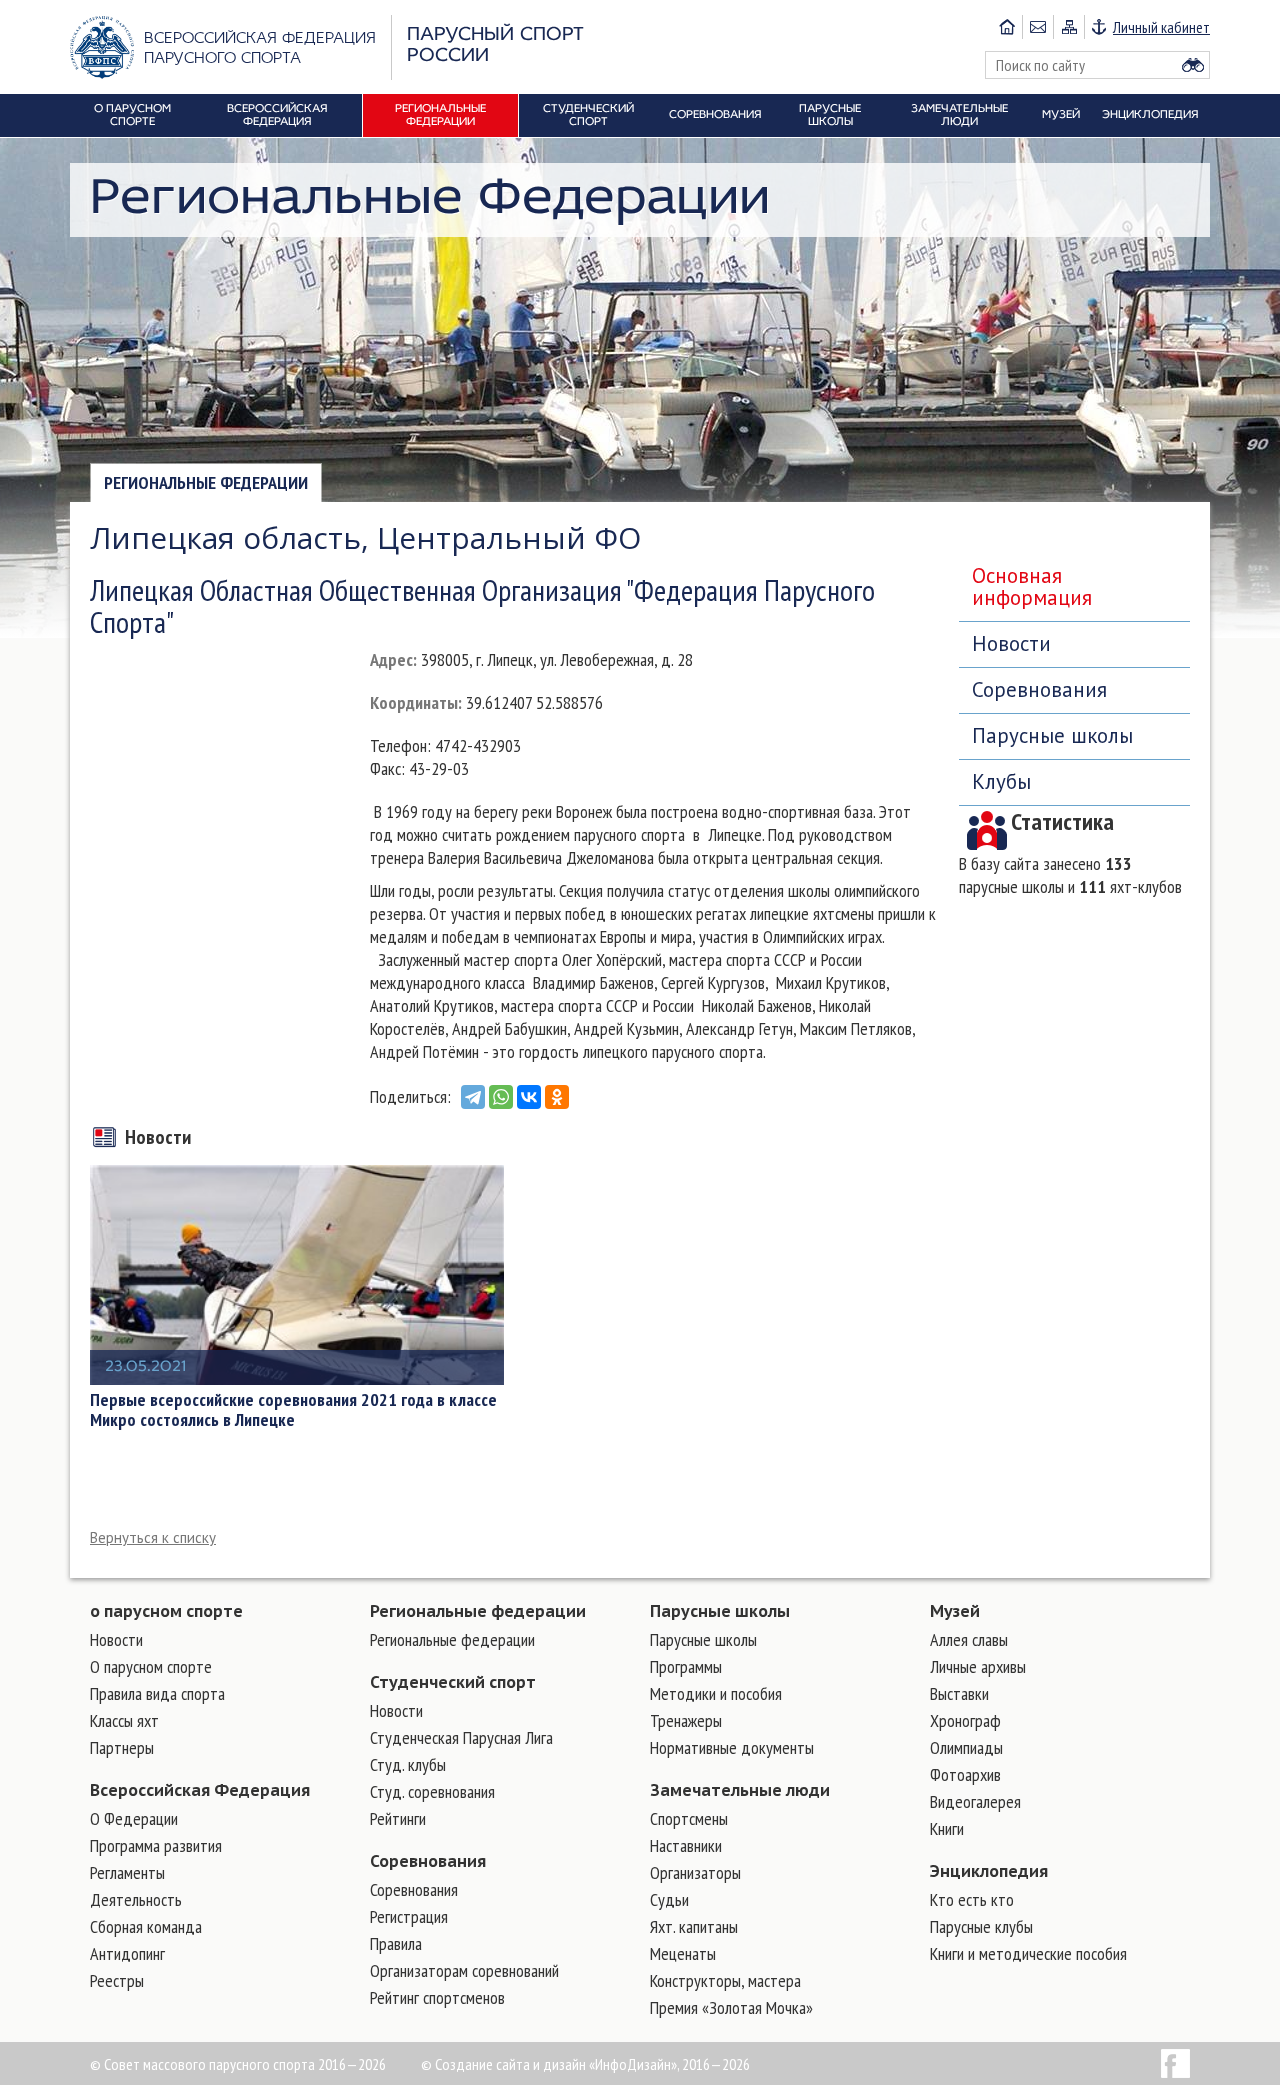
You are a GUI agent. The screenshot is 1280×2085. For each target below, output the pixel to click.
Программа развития (156, 1845)
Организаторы (695, 1872)
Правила (396, 1943)
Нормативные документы (732, 1747)
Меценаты (683, 1953)
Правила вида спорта (157, 1693)
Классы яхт (124, 1720)
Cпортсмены (689, 1818)
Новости (1011, 643)
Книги (947, 1828)
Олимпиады (966, 1747)
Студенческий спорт (453, 1682)
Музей (955, 1611)
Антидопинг (127, 1953)
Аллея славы (969, 1639)
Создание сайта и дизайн (510, 2064)
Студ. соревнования (432, 1791)
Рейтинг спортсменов (437, 1997)
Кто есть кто (972, 1899)
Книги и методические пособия (1028, 1953)
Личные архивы (978, 1666)
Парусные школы (1052, 735)
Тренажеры (686, 1720)
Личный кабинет (1161, 27)
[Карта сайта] (1068, 27)
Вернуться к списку (153, 1537)
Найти (1193, 65)
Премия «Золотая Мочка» (731, 2007)
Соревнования (1039, 689)
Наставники (686, 1845)
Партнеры (122, 1747)
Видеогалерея (975, 1801)
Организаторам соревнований (464, 1970)
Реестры (117, 1980)
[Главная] (1007, 27)
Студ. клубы (408, 1764)
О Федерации (134, 1818)
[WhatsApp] (501, 1097)
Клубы (1001, 781)
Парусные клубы (981, 1926)
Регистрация (409, 1916)
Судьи (669, 1899)
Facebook (1175, 2063)
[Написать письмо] (1037, 27)
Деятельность (136, 1899)
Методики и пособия (716, 1693)
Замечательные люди (740, 1790)
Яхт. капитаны (694, 1926)
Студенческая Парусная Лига (461, 1737)
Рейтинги (398, 1818)
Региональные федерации (206, 482)
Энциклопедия (989, 1871)
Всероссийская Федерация (200, 1790)
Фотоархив (965, 1774)
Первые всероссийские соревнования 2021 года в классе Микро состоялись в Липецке (293, 1410)
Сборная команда (146, 1926)
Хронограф (965, 1720)
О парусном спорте (151, 1666)
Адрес (391, 659)
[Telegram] (473, 1097)
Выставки (959, 1693)
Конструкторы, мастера (725, 1980)
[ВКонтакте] (529, 1097)
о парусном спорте (166, 1611)
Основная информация (1032, 586)
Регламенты (127, 1872)
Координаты (414, 702)
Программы (686, 1666)
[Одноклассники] (557, 1097)
